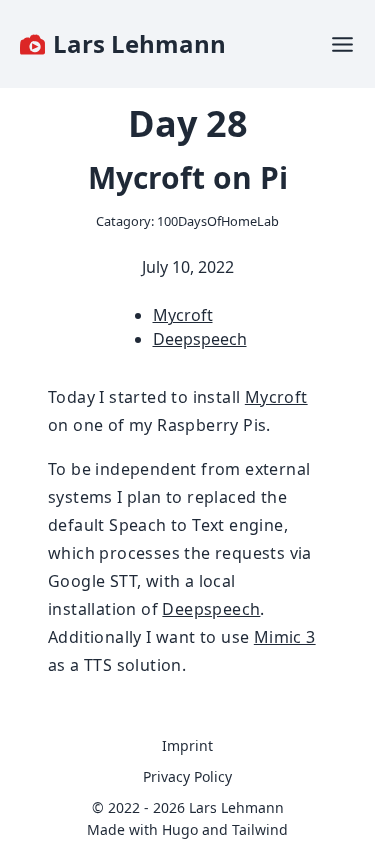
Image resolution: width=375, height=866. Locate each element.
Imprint (187, 745)
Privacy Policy (187, 776)
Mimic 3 (285, 637)
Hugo (180, 829)
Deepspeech (200, 339)
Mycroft (183, 315)
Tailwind (260, 829)
